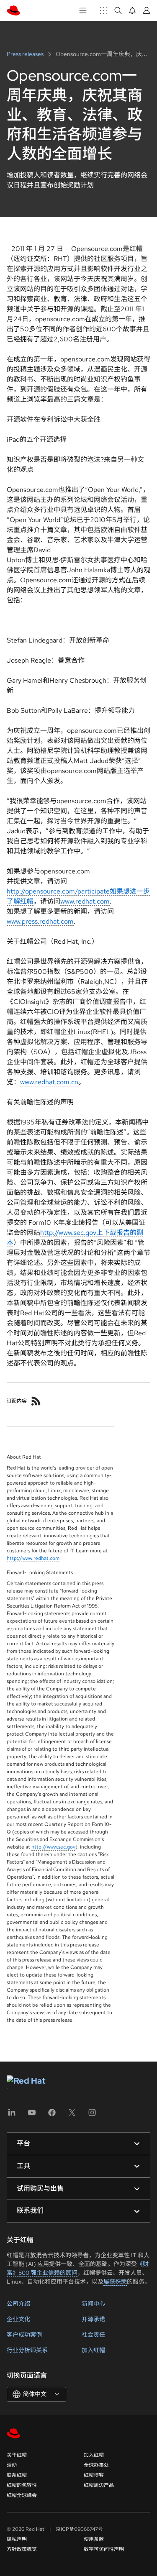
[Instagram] (92, 2115)
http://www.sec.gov (53, 1847)
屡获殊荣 (115, 2282)
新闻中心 (93, 2304)
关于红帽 (17, 2455)
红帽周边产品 (99, 2485)
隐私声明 (17, 2539)
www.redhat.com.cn (49, 1082)
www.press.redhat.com (40, 921)
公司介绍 (18, 2304)
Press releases (26, 54)
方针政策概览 (22, 2549)
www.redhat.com (85, 901)
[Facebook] (52, 2115)
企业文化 (18, 2319)
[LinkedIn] (12, 2115)
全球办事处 (96, 2465)
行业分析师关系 (27, 2350)
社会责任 (93, 2335)
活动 (12, 2465)
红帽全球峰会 (22, 2495)
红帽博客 (94, 2475)
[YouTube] (32, 2115)
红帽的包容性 (22, 2485)
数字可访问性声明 (104, 2549)
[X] (72, 2115)
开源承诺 (93, 2319)
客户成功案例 (24, 2335)
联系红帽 (17, 2475)
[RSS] (36, 1401)
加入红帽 (93, 2350)
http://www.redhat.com (33, 1558)
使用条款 (94, 2539)
